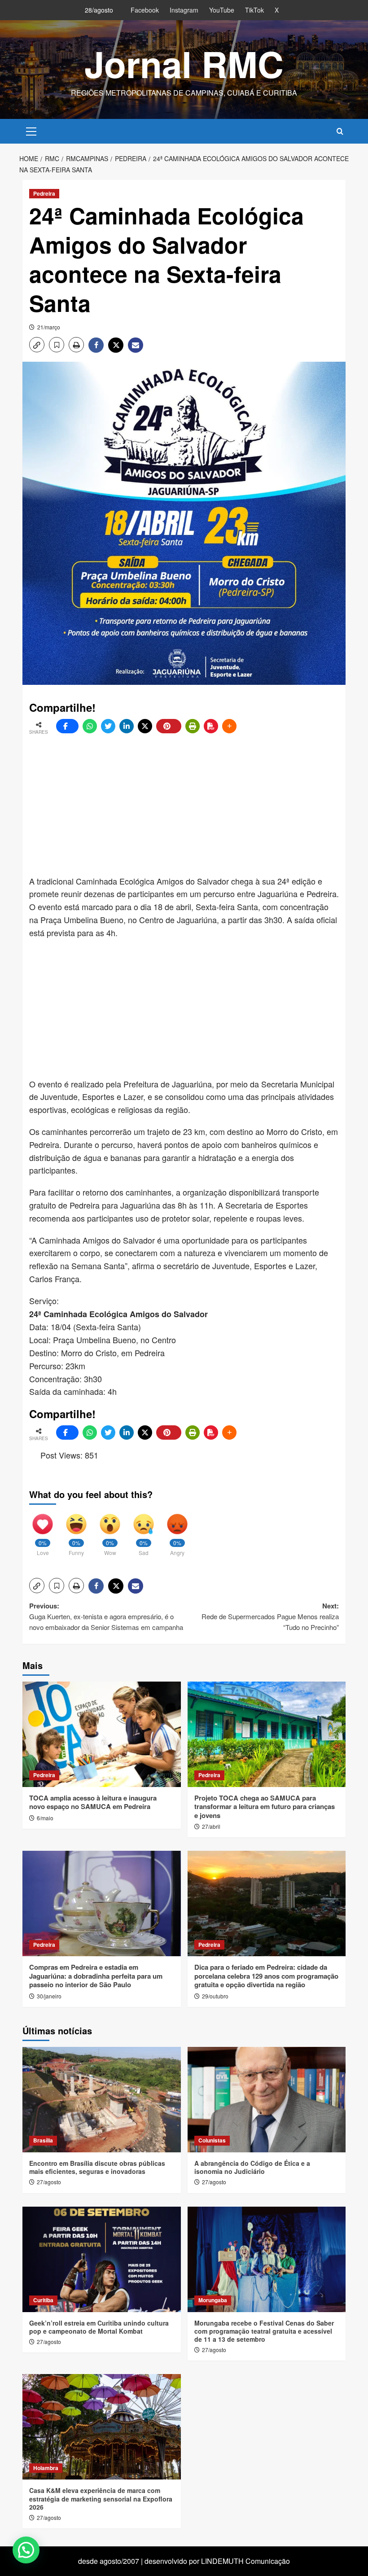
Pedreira (44, 193)
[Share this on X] (145, 726)
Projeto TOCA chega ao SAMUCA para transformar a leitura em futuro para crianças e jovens (265, 1807)
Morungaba (213, 2300)
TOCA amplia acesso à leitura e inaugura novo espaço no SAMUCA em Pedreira (93, 1802)
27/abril (211, 1826)
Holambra (46, 2468)
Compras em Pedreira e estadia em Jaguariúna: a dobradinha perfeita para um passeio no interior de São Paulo (96, 1976)
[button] (31, 130)
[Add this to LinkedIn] (127, 726)
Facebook (145, 10)
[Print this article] (193, 726)
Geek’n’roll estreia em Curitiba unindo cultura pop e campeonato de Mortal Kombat (99, 2327)
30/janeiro (49, 1996)
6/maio (45, 1818)
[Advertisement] (199, 805)
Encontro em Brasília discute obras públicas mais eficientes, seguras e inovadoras (97, 2167)
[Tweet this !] (108, 726)
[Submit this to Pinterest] (169, 726)
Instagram (184, 10)
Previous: (106, 1616)
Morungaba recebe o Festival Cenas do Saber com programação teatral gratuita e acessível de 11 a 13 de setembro (264, 2331)
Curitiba (43, 2300)
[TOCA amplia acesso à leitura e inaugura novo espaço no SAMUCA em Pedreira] (102, 1734)
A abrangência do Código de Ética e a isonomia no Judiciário (252, 2167)
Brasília (43, 2140)
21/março (49, 327)
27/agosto (49, 2182)
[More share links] (229, 726)
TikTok (254, 10)
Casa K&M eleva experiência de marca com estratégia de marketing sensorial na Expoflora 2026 (101, 2498)
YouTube (222, 10)
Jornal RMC (184, 64)
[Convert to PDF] (211, 726)
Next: (270, 1616)
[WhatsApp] (90, 726)
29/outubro (215, 1996)
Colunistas (212, 2140)
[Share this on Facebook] (67, 726)
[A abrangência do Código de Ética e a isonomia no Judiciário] (267, 2100)
